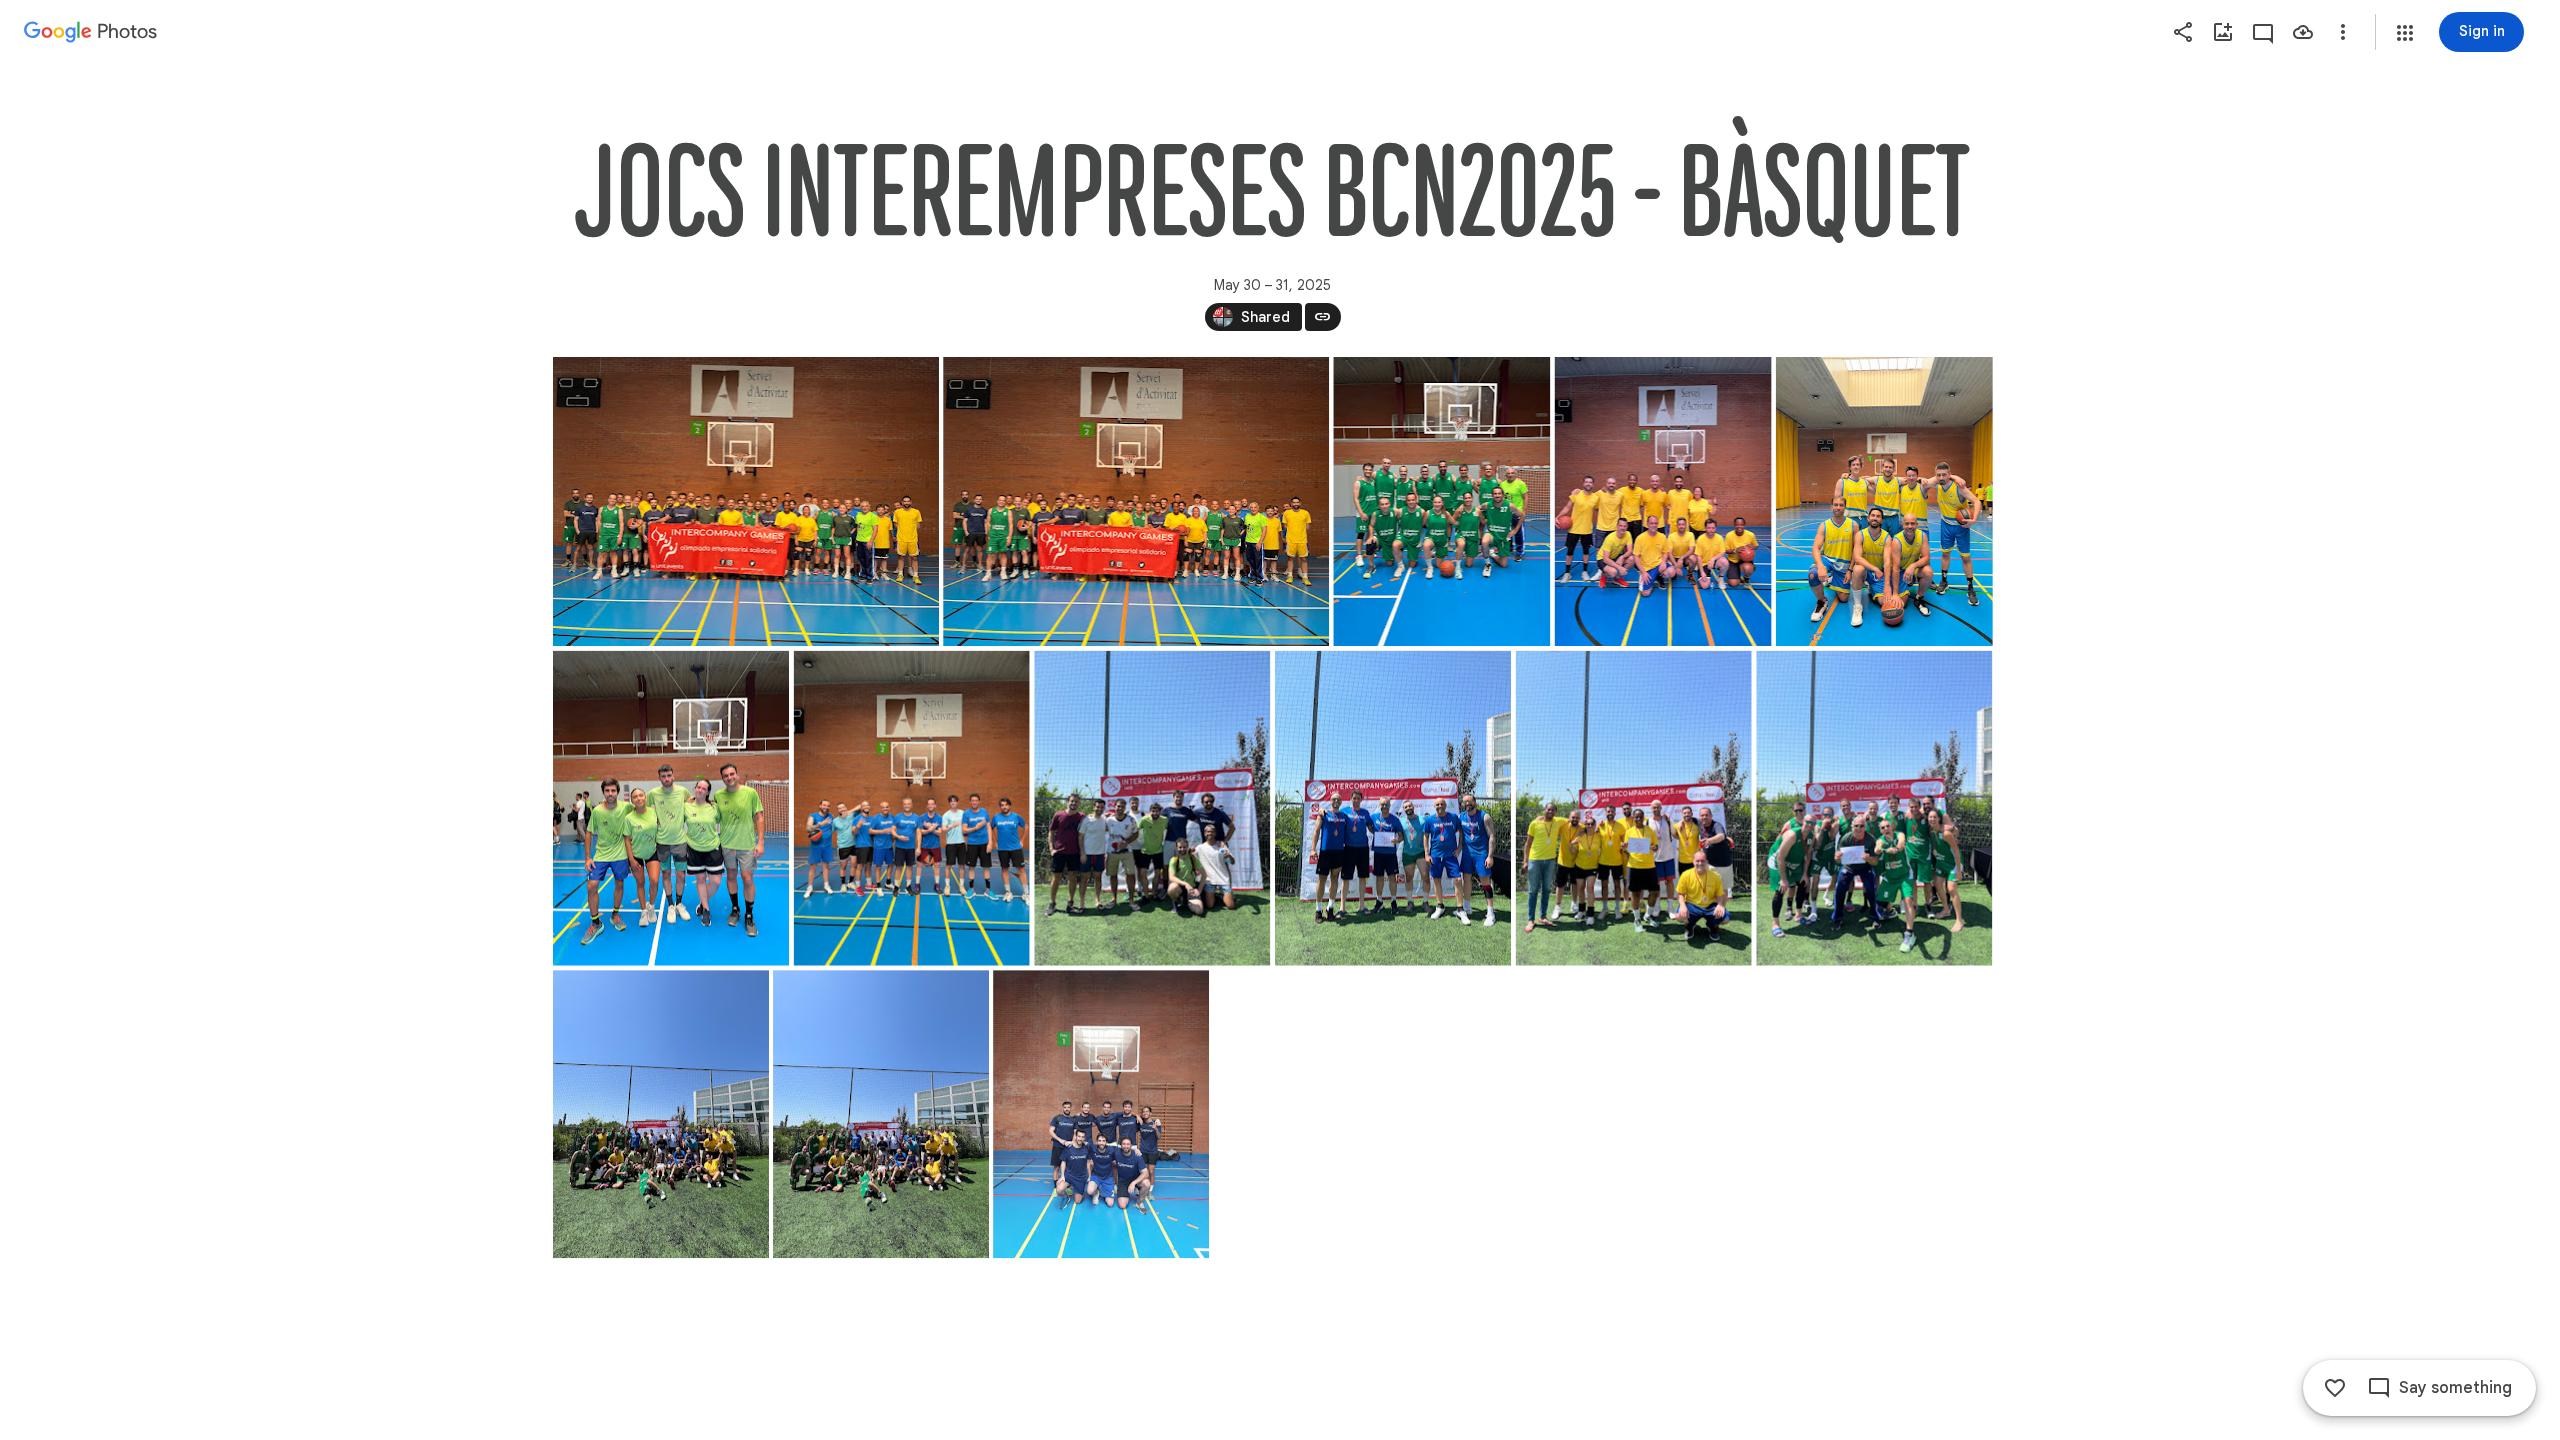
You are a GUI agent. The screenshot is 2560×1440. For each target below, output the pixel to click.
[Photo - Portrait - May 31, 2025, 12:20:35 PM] (1392, 808)
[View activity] (2263, 32)
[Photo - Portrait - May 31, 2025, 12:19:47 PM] (1152, 808)
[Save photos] (2303, 32)
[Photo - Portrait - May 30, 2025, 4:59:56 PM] (1441, 501)
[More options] (2343, 32)
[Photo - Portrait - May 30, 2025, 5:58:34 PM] (1883, 501)
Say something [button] (2455, 1388)
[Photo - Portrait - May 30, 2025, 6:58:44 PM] (911, 808)
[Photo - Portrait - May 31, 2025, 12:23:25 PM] (881, 1114)
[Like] (2335, 1388)
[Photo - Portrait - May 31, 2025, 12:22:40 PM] (1874, 808)
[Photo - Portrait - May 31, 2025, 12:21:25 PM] (1633, 808)
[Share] (2183, 32)
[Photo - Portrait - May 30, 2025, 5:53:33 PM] (1662, 501)
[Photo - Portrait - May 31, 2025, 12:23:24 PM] (661, 1114)
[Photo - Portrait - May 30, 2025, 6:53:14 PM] (671, 808)
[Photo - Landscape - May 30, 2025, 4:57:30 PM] (1136, 501)
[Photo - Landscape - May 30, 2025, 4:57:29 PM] (746, 501)
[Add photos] (2223, 32)
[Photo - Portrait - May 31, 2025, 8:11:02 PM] (1101, 1114)
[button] (2405, 33)
